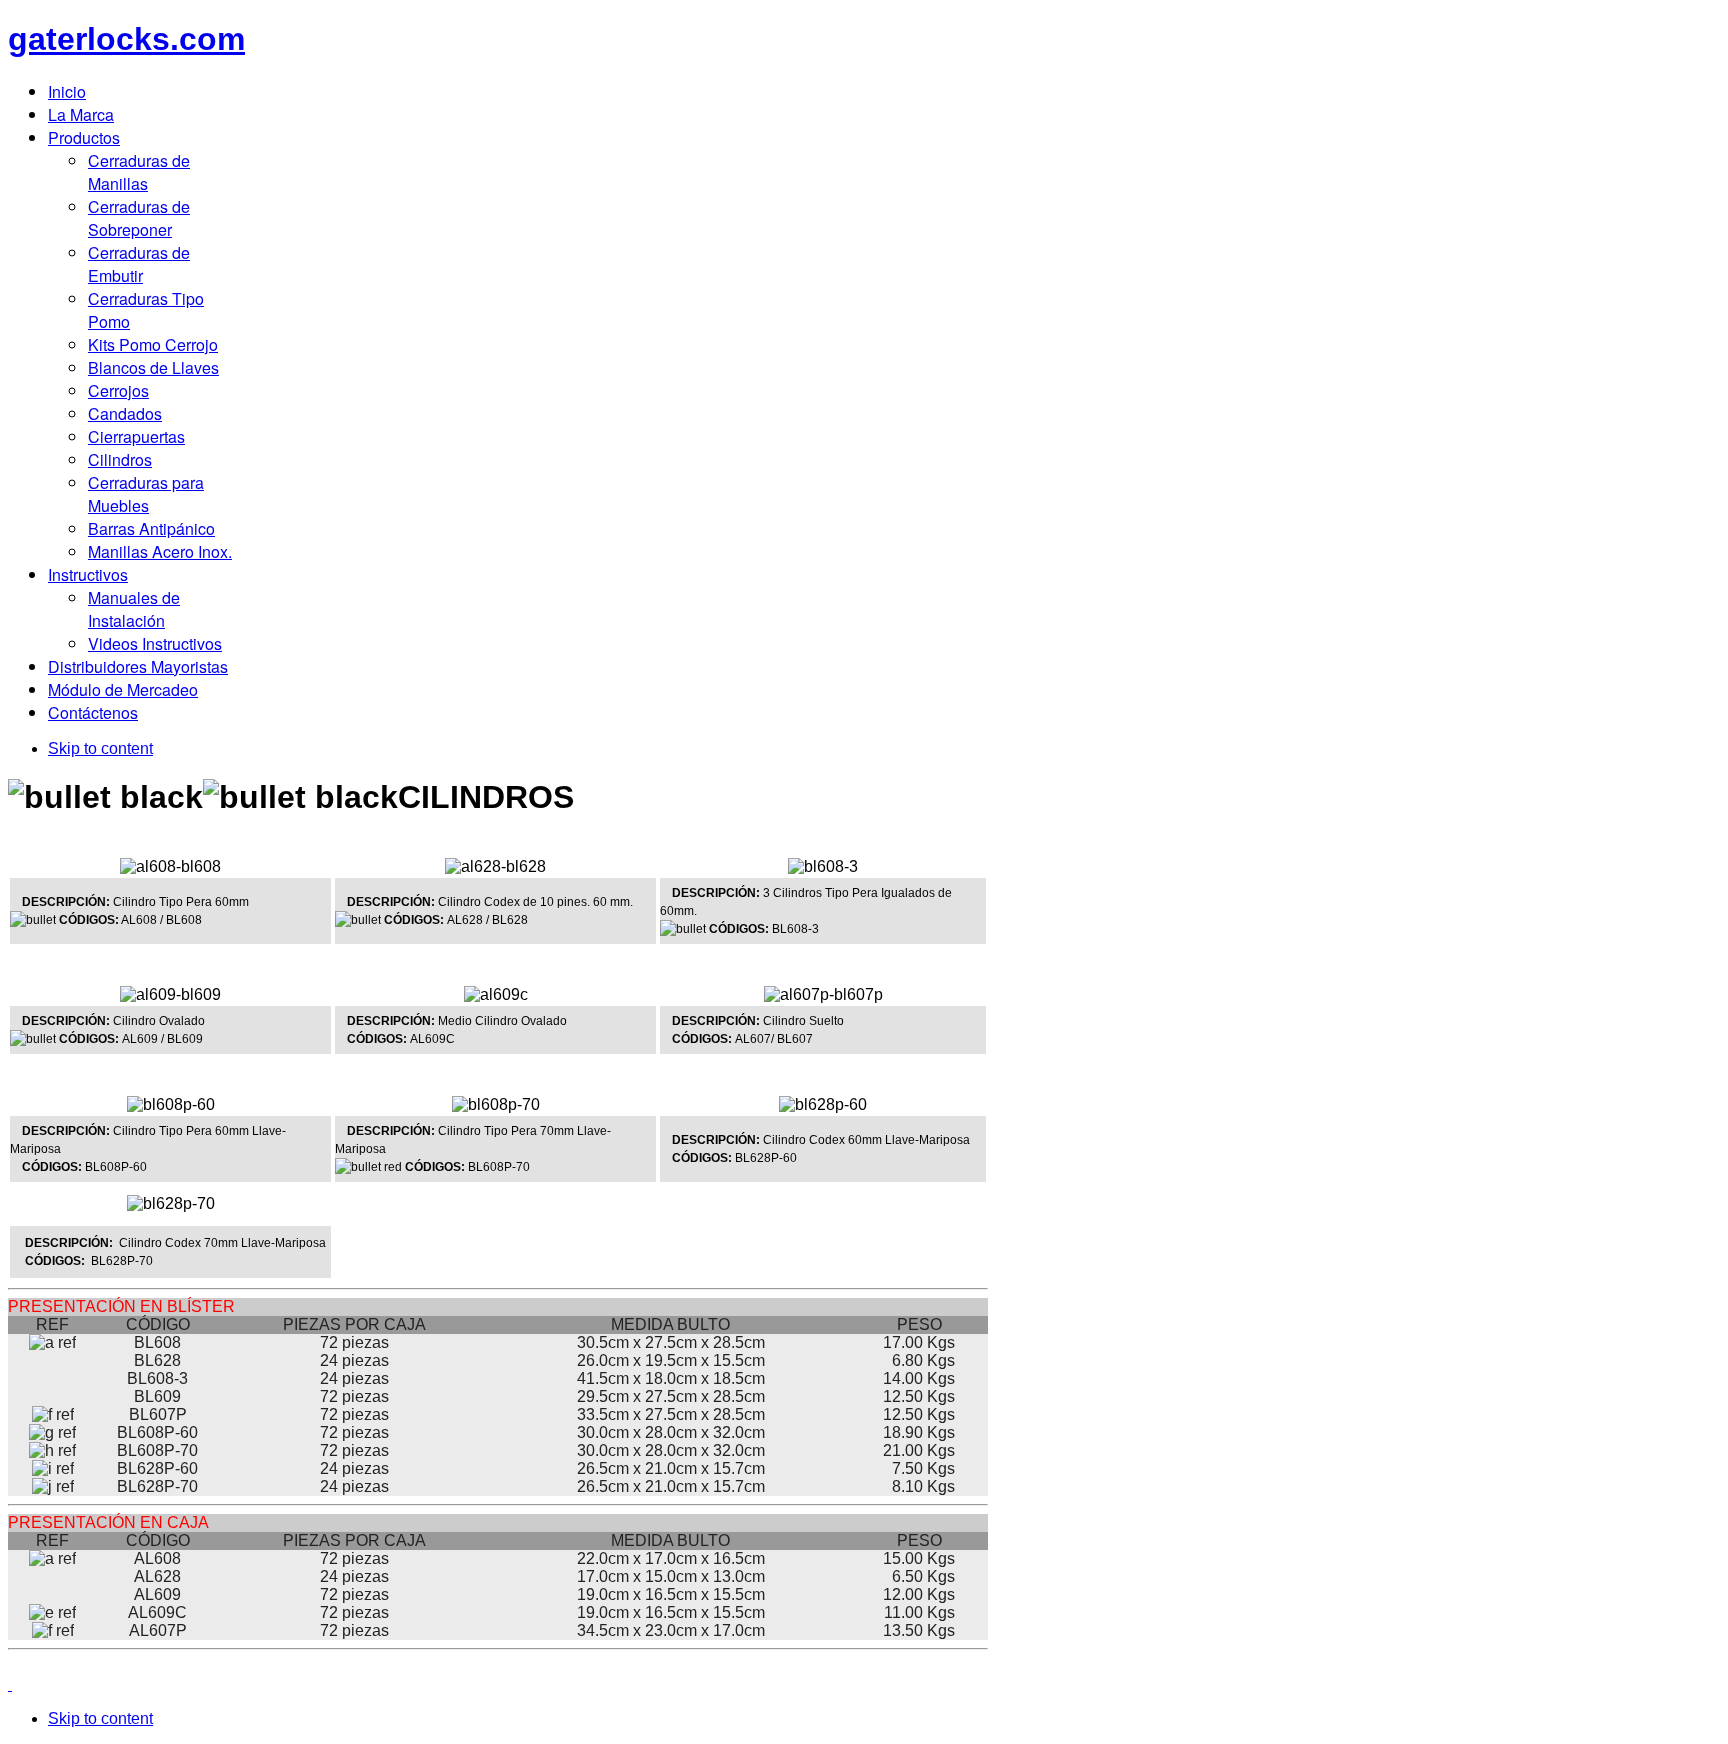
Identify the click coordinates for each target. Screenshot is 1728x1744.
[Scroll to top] (10, 1684)
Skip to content (100, 748)
